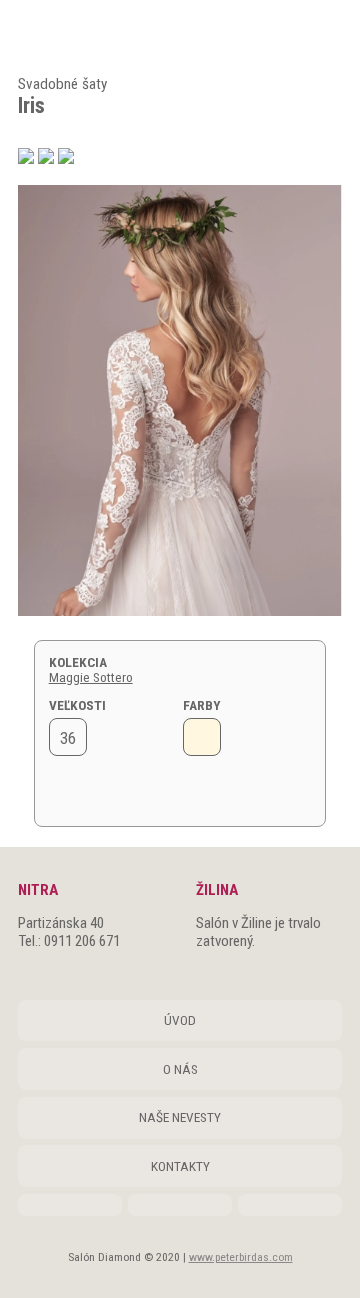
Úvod (180, 1020)
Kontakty (180, 1166)
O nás (180, 1069)
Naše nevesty (180, 1117)
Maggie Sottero (91, 677)
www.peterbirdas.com (241, 1257)
